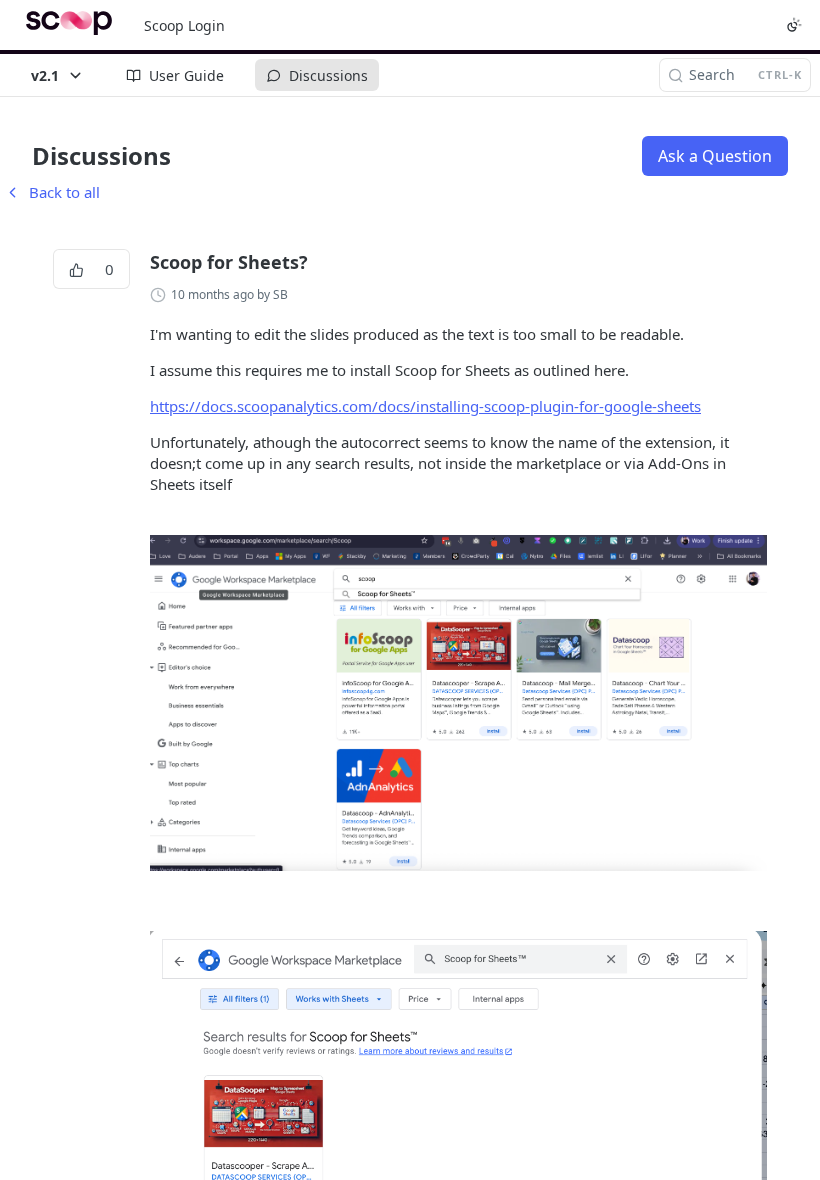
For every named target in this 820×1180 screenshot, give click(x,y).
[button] (458, 703)
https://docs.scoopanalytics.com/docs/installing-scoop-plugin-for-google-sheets (425, 406)
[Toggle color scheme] (794, 25)
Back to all (52, 192)
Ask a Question (715, 156)
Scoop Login (184, 25)
